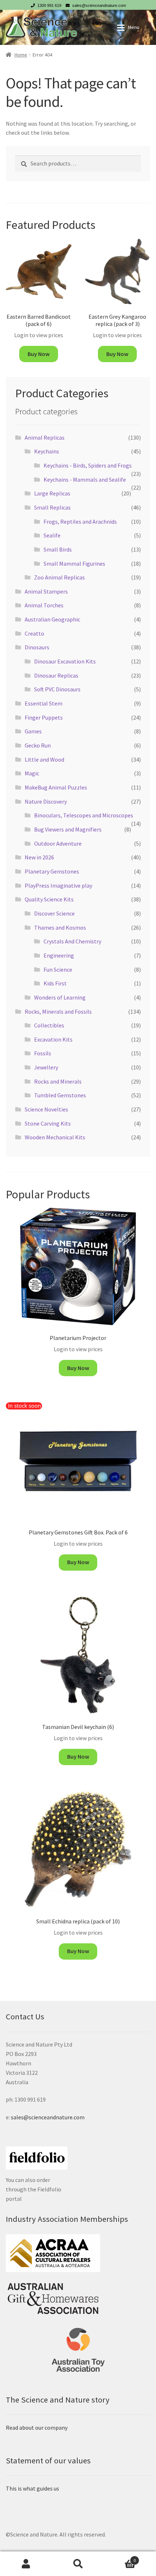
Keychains (47, 451)
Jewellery (46, 1067)
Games (33, 731)
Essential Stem (44, 703)
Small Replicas (52, 507)
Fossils (43, 1053)
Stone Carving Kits (48, 1123)
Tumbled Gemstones (60, 1095)
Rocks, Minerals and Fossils (58, 1011)
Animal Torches (44, 605)
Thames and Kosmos (60, 927)
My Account (26, 2564)
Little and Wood (44, 759)
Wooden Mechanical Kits (55, 1137)
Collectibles (49, 1025)
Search (78, 2564)
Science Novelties (46, 1109)
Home (21, 55)
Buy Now (39, 354)
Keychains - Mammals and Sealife (85, 479)
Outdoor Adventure (58, 843)
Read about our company (37, 2428)
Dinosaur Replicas (56, 675)
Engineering (59, 955)
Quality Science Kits (49, 899)
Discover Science (54, 913)
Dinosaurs (37, 647)
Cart (120, 2558)
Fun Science (58, 969)
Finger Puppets (44, 717)
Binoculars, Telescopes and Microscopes (84, 815)
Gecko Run (38, 745)
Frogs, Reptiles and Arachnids (80, 522)
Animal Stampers (46, 591)
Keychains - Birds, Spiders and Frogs (88, 465)
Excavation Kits (53, 1039)
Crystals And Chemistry (72, 941)
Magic (32, 773)
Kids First (55, 983)
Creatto (34, 633)
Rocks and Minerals (58, 1081)
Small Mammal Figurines (74, 564)
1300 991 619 (49, 5)
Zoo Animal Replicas (59, 577)
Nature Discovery (46, 801)
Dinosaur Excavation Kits (65, 661)
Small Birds (58, 549)
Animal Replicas (45, 437)
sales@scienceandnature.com (99, 5)
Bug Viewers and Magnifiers (68, 829)
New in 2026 (39, 857)
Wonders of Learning (60, 997)
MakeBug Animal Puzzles (56, 787)
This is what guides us (32, 2488)
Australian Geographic (52, 619)
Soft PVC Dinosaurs (57, 689)
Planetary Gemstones (52, 871)
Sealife (52, 535)
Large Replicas (52, 493)
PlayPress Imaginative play (58, 885)
